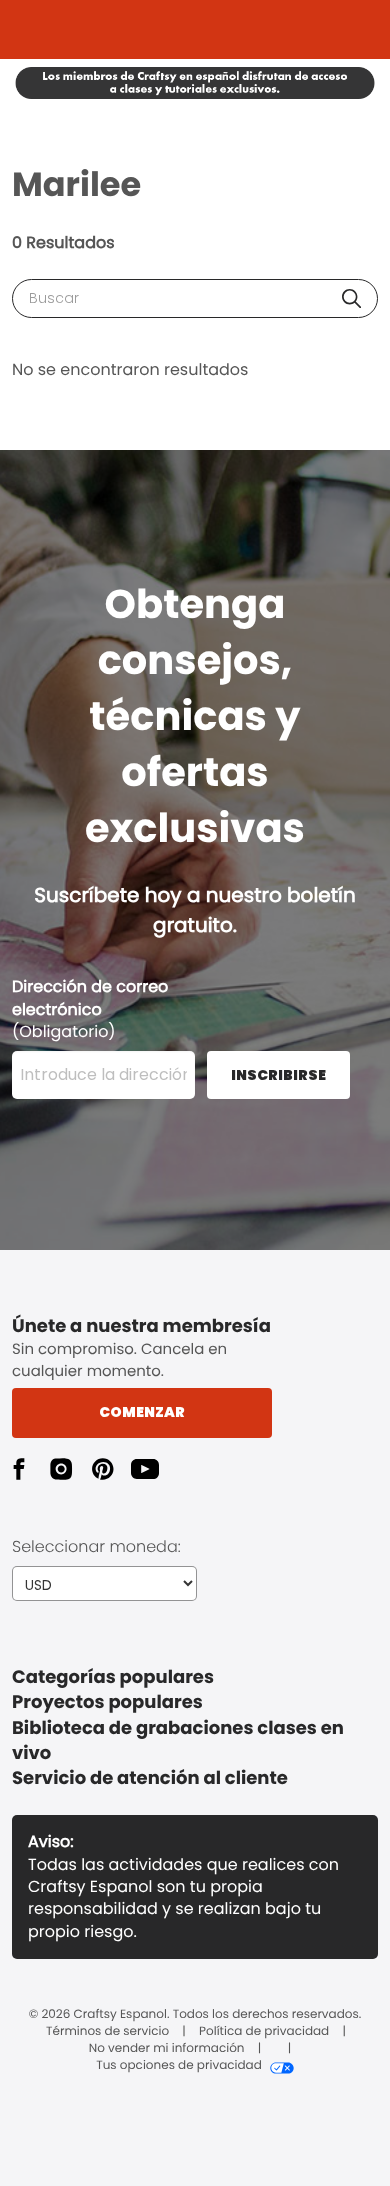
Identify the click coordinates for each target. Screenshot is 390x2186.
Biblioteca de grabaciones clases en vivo (178, 1741)
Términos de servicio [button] (107, 2032)
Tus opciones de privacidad (179, 2066)
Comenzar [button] (142, 1412)
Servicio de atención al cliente (150, 1778)
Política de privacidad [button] (264, 2032)
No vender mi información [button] (167, 2049)
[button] (351, 298)
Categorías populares (113, 1677)
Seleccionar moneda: (96, 1546)
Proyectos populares (107, 1702)
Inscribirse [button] (278, 1075)
